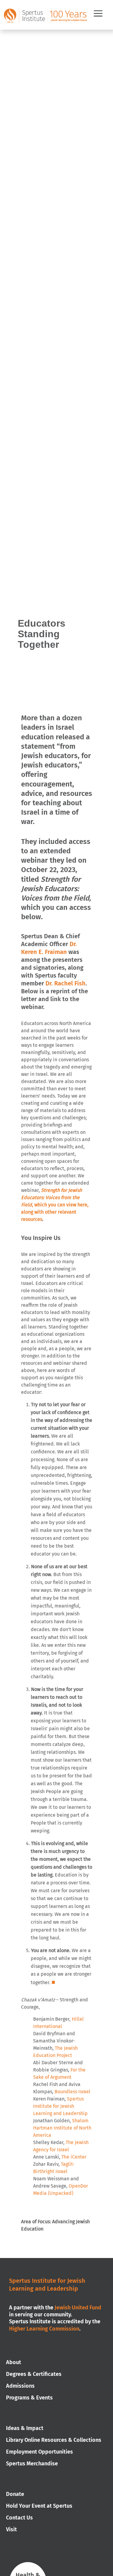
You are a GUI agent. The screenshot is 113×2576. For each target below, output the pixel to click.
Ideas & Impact (25, 2428)
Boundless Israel (72, 2092)
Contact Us (19, 2518)
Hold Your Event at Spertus (39, 2506)
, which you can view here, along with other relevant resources (55, 1205)
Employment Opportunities (39, 2452)
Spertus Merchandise (32, 2464)
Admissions (20, 2386)
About (14, 2362)
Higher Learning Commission (44, 2329)
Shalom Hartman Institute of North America (62, 2128)
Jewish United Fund (78, 2308)
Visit (11, 2529)
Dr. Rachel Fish (66, 983)
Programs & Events (29, 2398)
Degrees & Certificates (34, 2374)
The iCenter (74, 2157)
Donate (15, 2494)
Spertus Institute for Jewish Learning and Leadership (60, 2106)
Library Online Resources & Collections (54, 2440)
